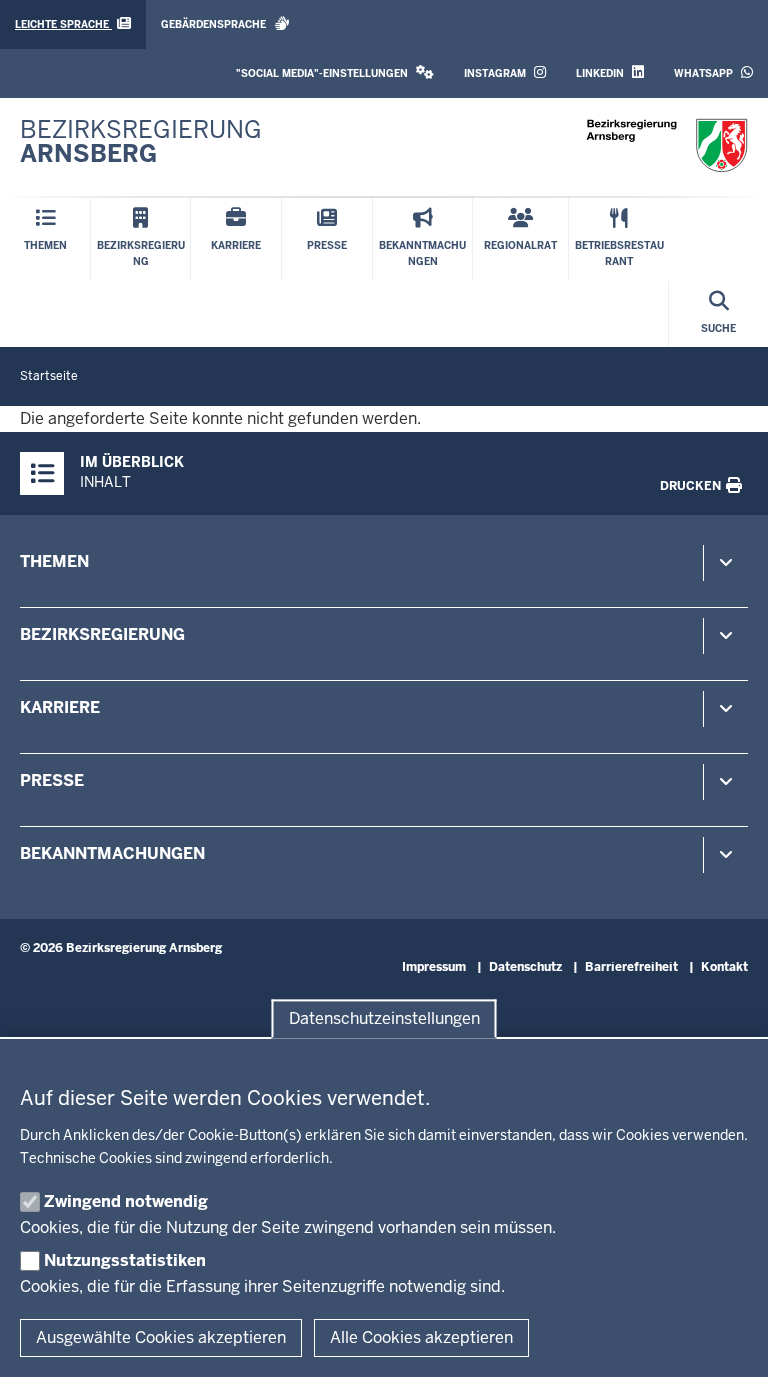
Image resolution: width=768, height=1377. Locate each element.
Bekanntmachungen (112, 853)
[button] (335, 73)
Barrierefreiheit (631, 967)
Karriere (60, 707)
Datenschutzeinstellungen (384, 1018)
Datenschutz (525, 967)
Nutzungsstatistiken (125, 1260)
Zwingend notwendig (126, 1201)
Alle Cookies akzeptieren (421, 1337)
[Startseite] (667, 145)
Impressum (434, 967)
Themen (54, 561)
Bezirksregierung (102, 634)
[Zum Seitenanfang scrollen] (728, 1340)
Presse (52, 780)
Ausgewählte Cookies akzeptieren (161, 1337)
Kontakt (724, 967)
